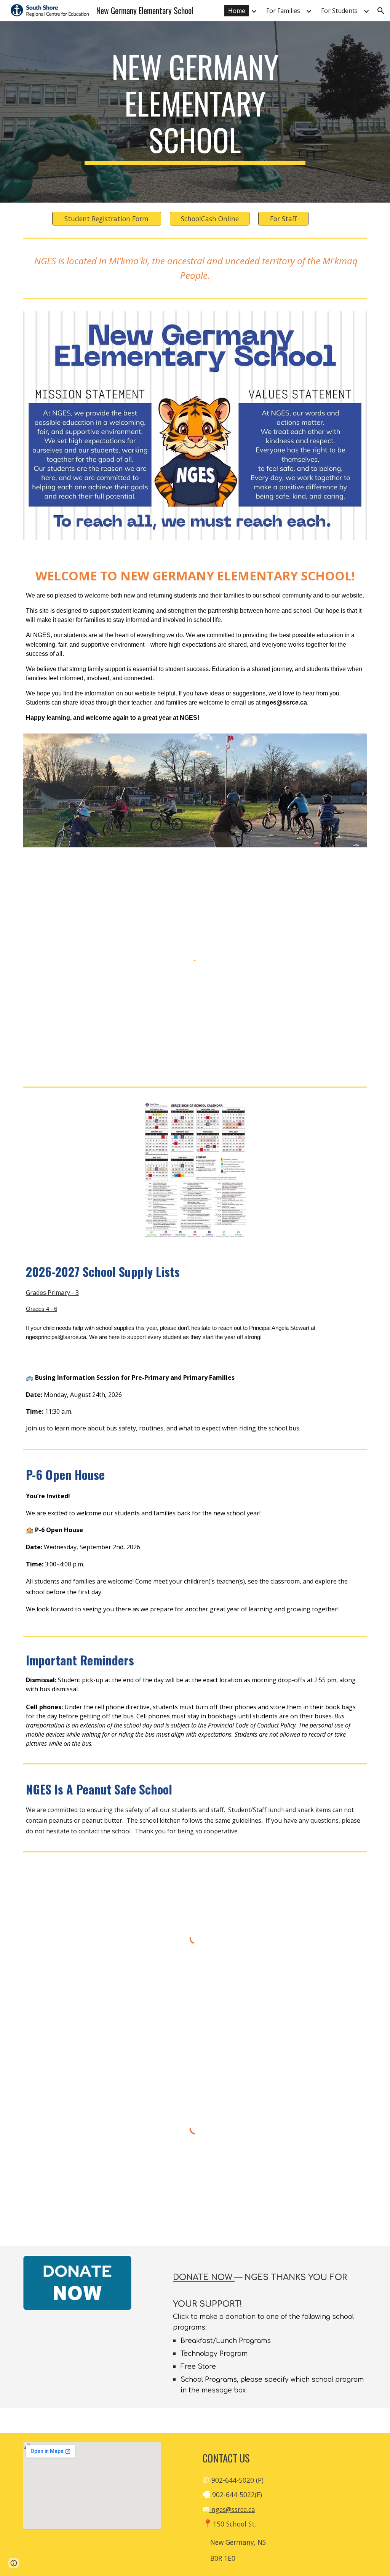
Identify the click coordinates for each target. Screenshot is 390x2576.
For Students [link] (339, 11)
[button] (381, 11)
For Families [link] (283, 11)
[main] (195, 107)
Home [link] (237, 11)
